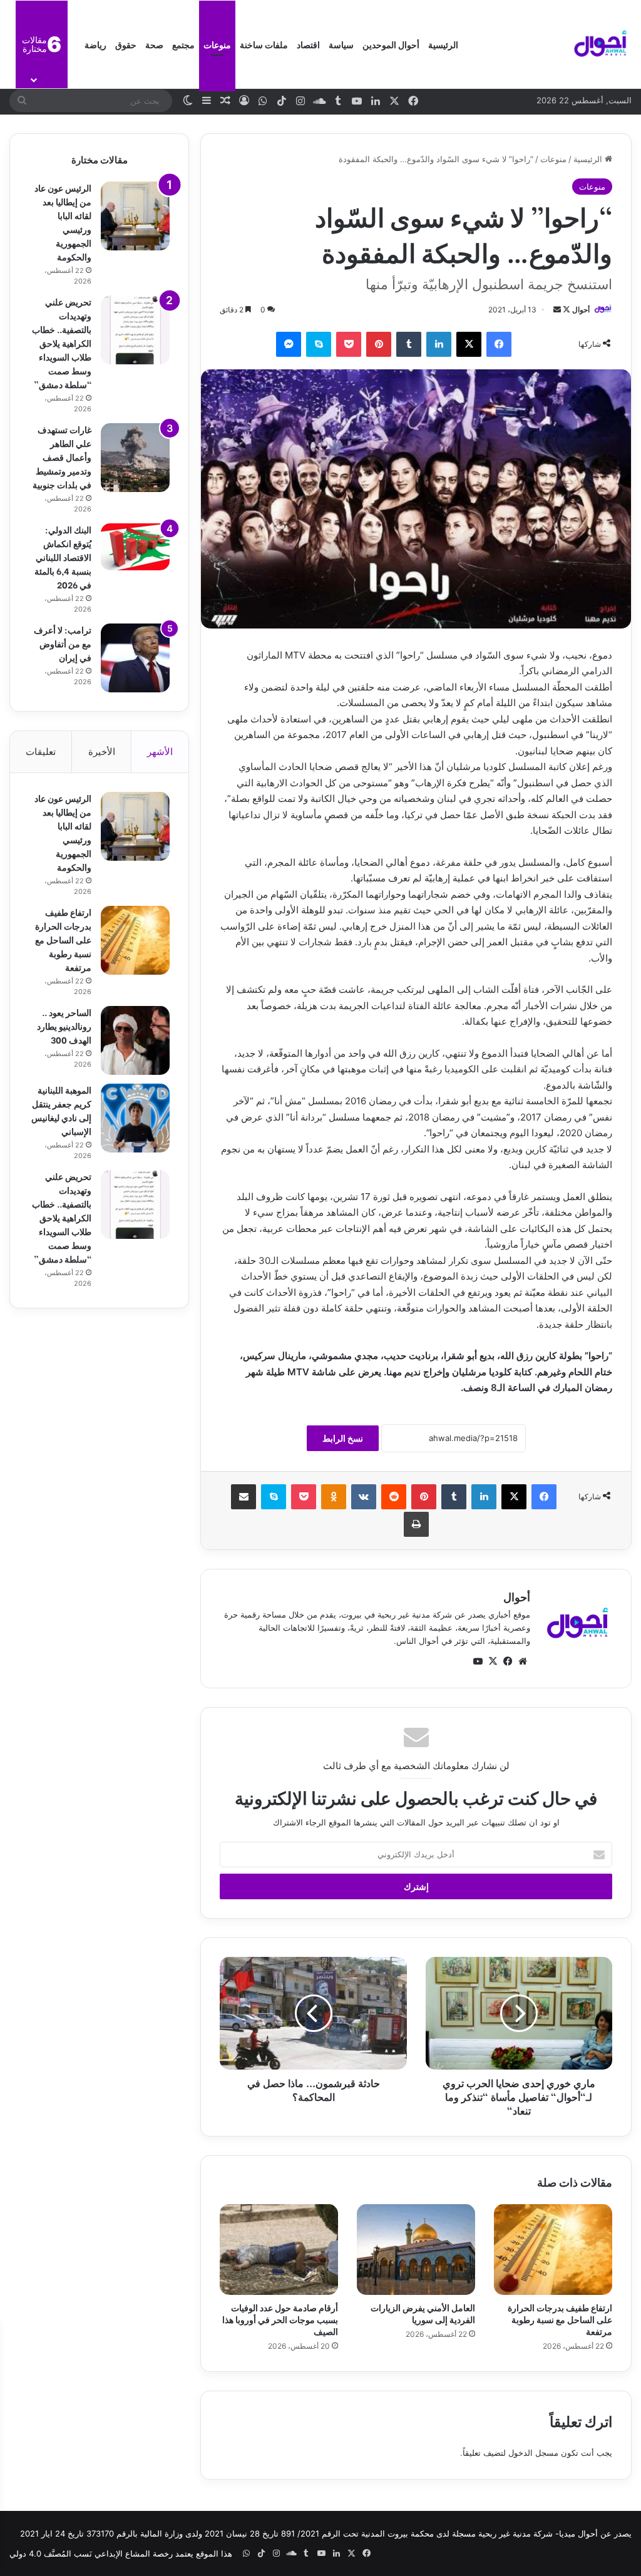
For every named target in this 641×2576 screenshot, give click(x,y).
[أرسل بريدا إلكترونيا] (557, 310)
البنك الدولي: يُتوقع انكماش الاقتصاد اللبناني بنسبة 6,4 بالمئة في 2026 (63, 557)
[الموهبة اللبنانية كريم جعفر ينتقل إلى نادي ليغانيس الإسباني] (135, 1118)
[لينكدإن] (439, 344)
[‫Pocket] (349, 344)
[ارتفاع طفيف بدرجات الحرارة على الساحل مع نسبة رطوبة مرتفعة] (553, 2250)
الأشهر (160, 752)
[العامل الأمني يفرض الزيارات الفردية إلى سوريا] (416, 2250)
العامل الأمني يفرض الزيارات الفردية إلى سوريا (423, 2313)
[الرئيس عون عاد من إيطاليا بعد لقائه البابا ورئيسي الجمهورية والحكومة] (135, 216)
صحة (154, 44)
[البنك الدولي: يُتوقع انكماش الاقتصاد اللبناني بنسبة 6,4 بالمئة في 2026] (135, 547)
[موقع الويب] (523, 1661)
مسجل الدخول (533, 2453)
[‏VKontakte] (364, 1497)
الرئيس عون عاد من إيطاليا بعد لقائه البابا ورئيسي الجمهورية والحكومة (63, 222)
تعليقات (41, 752)
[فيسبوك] (499, 344)
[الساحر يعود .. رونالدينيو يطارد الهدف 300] (135, 1040)
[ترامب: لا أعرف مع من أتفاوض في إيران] (135, 658)
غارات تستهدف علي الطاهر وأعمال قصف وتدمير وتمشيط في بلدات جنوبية (62, 457)
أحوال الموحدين (391, 44)
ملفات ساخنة (264, 44)
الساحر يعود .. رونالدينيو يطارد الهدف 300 (64, 1026)
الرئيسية (443, 44)
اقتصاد (308, 44)
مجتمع (183, 44)
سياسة (341, 44)
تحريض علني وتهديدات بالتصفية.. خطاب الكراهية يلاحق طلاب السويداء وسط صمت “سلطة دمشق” (62, 343)
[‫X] (469, 344)
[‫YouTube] (478, 1661)
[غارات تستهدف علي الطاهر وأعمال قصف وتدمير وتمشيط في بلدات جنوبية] (135, 458)
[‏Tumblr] (409, 344)
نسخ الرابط (343, 1438)
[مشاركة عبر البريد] (244, 1497)
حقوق (126, 44)
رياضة (95, 44)
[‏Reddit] (394, 1497)
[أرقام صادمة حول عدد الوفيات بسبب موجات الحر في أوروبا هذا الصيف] (279, 2250)
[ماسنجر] (289, 344)
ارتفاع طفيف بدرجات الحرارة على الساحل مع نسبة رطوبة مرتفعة (560, 2319)
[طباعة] (416, 1524)
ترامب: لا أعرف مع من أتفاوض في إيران (63, 643)
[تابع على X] (566, 310)
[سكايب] (319, 344)
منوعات (217, 44)
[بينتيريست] (379, 344)
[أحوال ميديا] (600, 44)
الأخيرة (102, 752)
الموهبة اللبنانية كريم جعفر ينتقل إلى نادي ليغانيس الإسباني (61, 1110)
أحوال (581, 310)
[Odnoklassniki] (334, 1497)
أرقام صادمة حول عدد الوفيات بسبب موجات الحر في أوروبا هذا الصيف (280, 2319)
